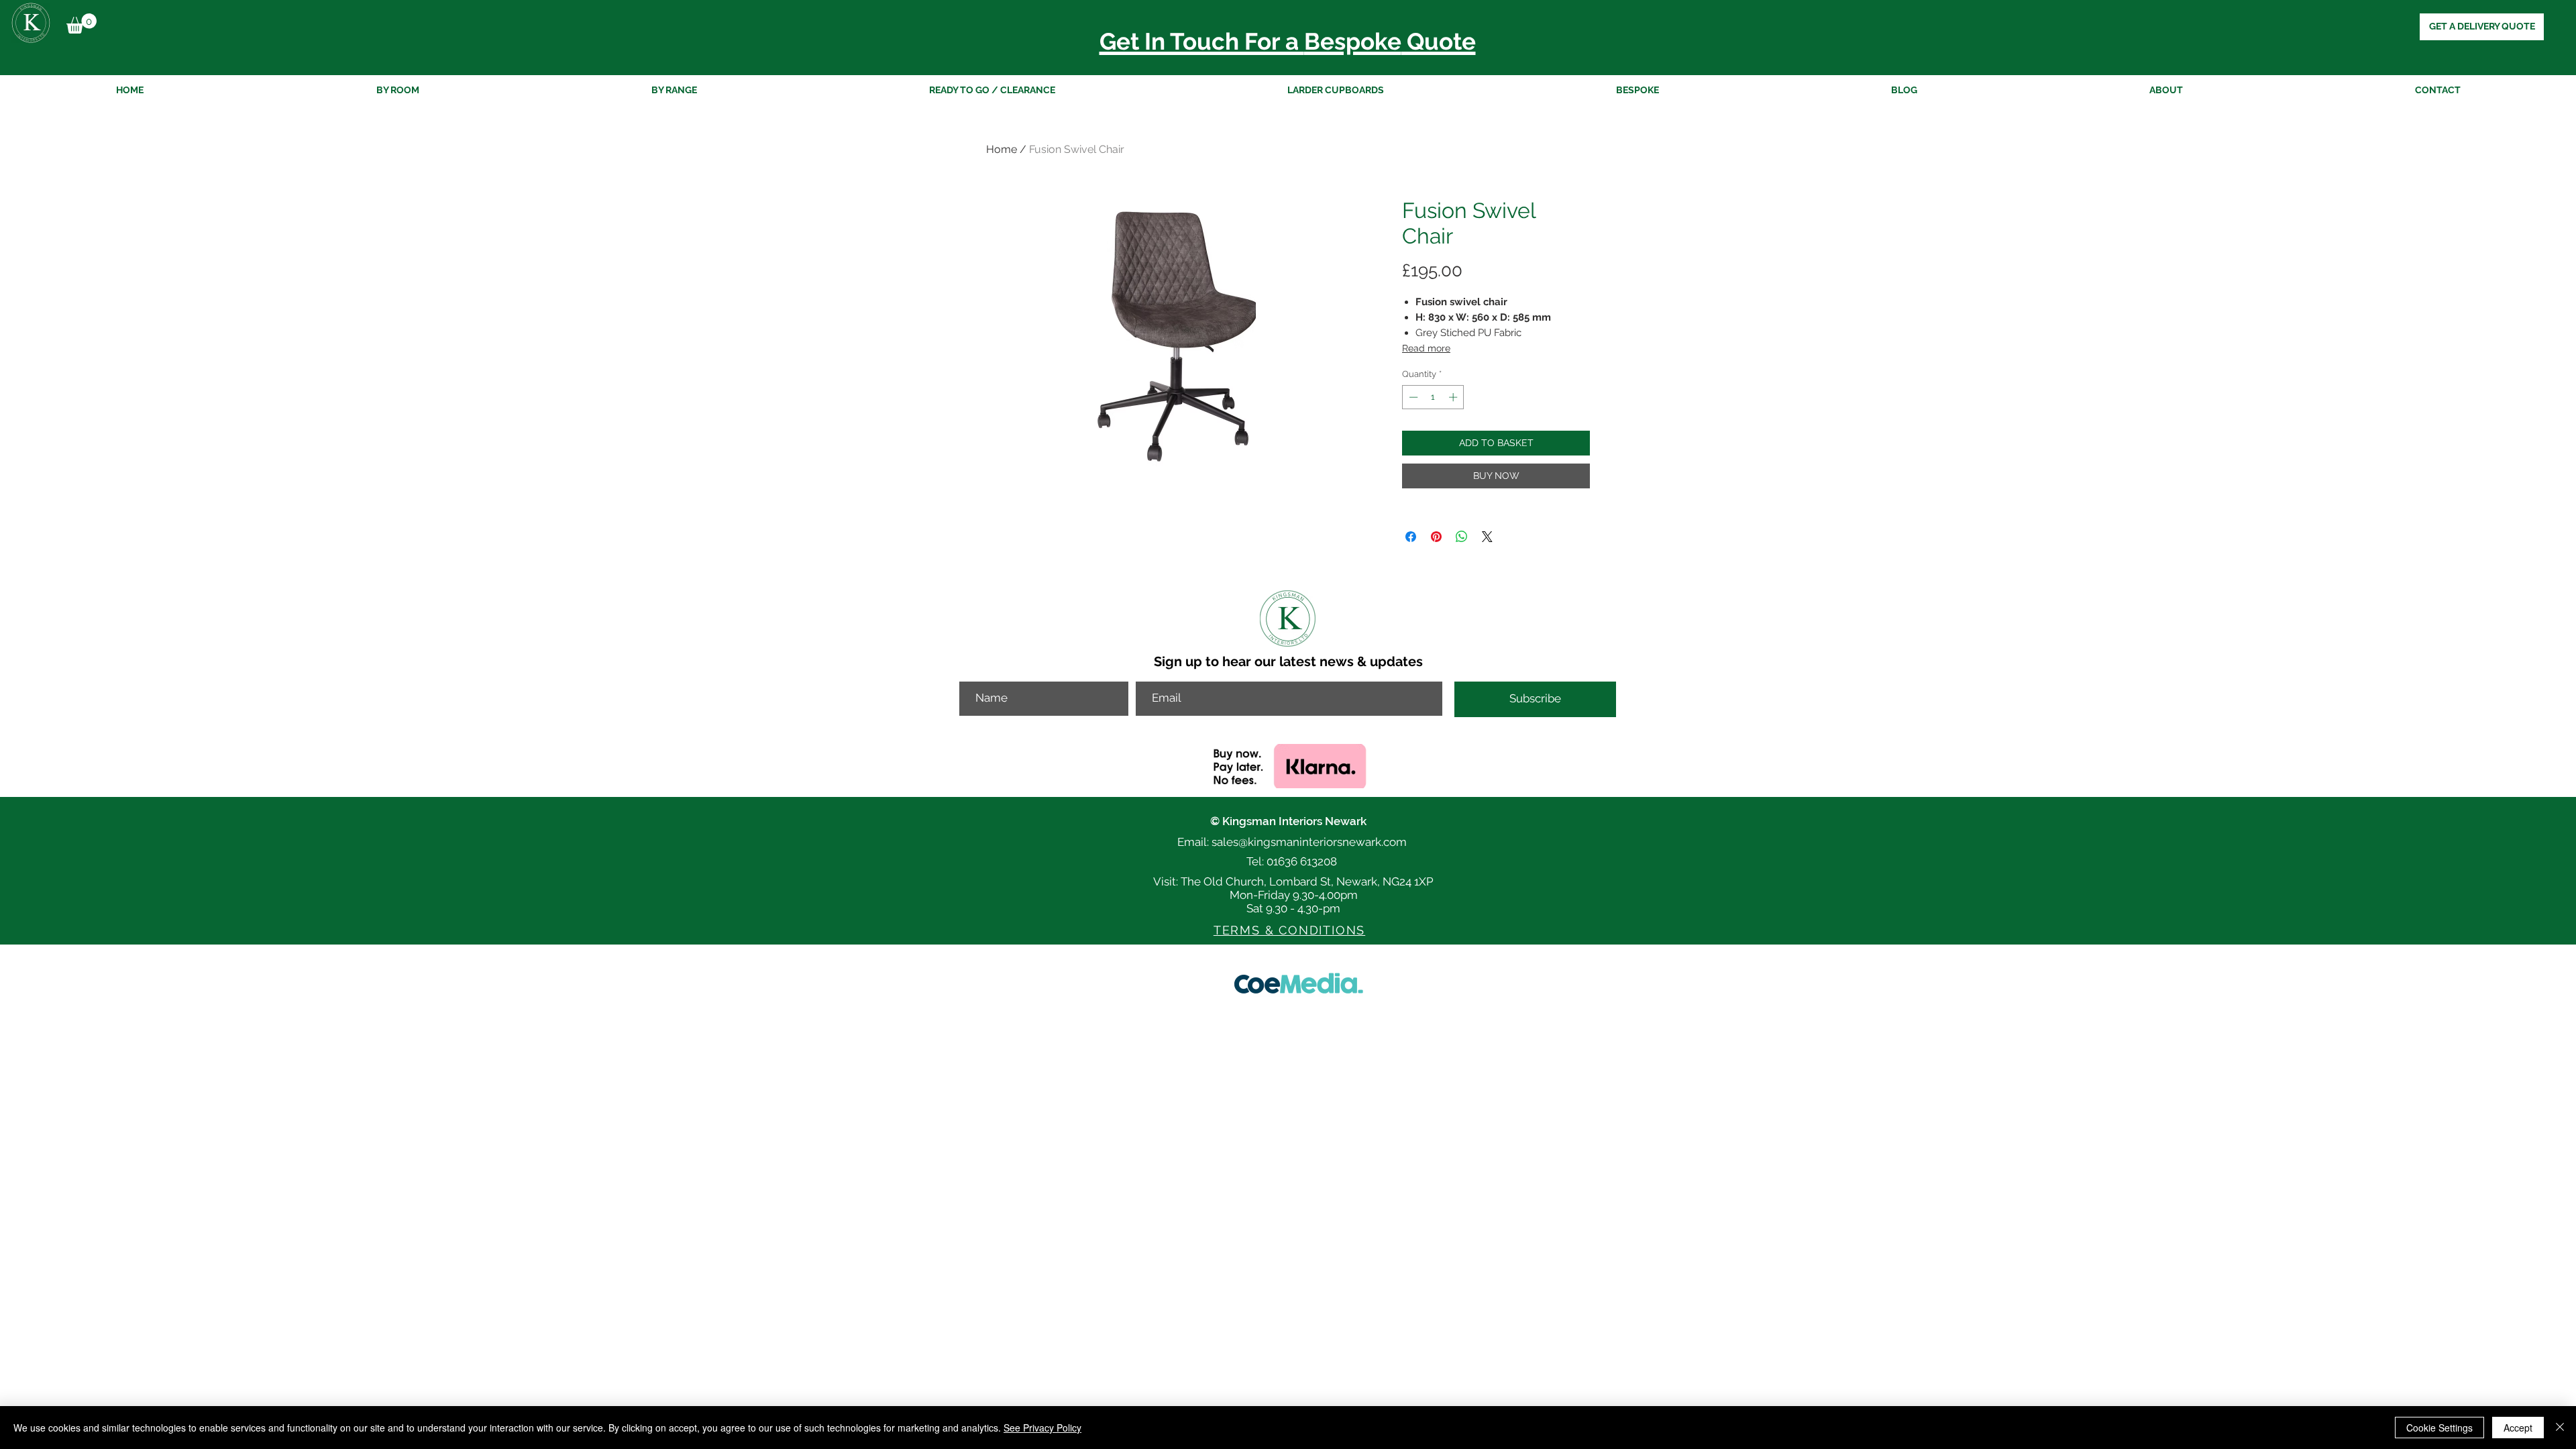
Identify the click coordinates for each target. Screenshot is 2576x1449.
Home (1002, 149)
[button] (82, 23)
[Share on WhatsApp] (1462, 537)
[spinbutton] (1433, 397)
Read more (1426, 348)
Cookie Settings (2439, 1428)
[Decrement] (1412, 397)
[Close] (2560, 1428)
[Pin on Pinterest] (1436, 537)
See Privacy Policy (1042, 1428)
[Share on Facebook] (1411, 537)
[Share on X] (1487, 537)
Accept (2518, 1428)
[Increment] (1454, 397)
